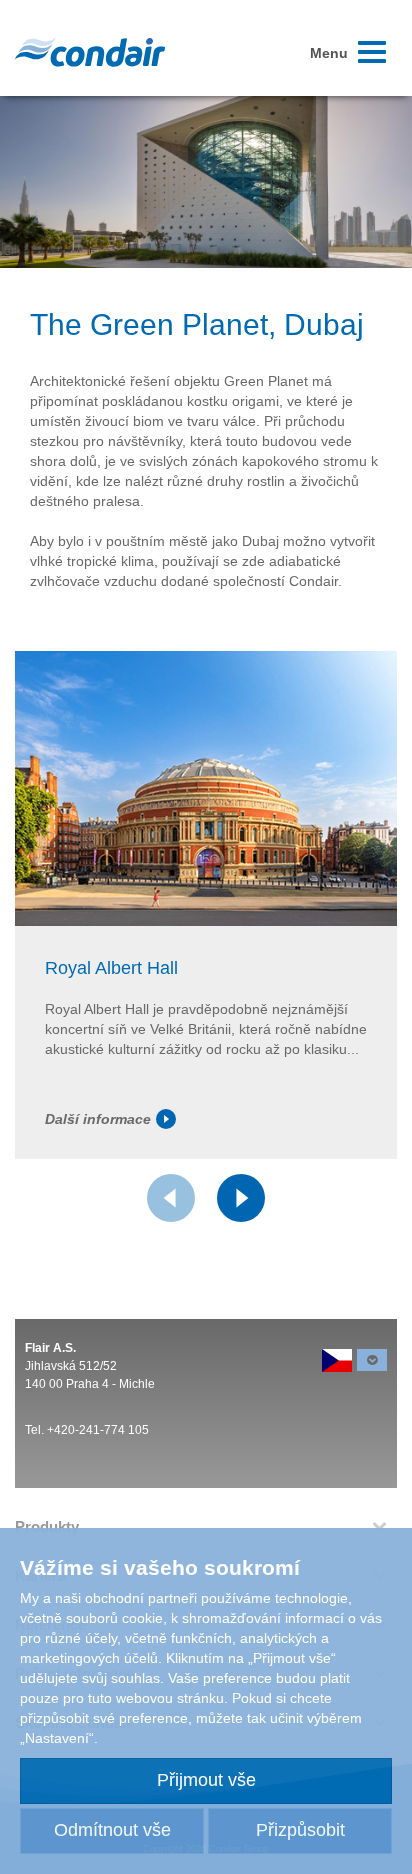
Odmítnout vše (112, 1830)
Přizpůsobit (300, 1830)
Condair (90, 52)
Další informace (98, 1119)
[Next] (241, 1198)
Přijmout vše (206, 1780)
